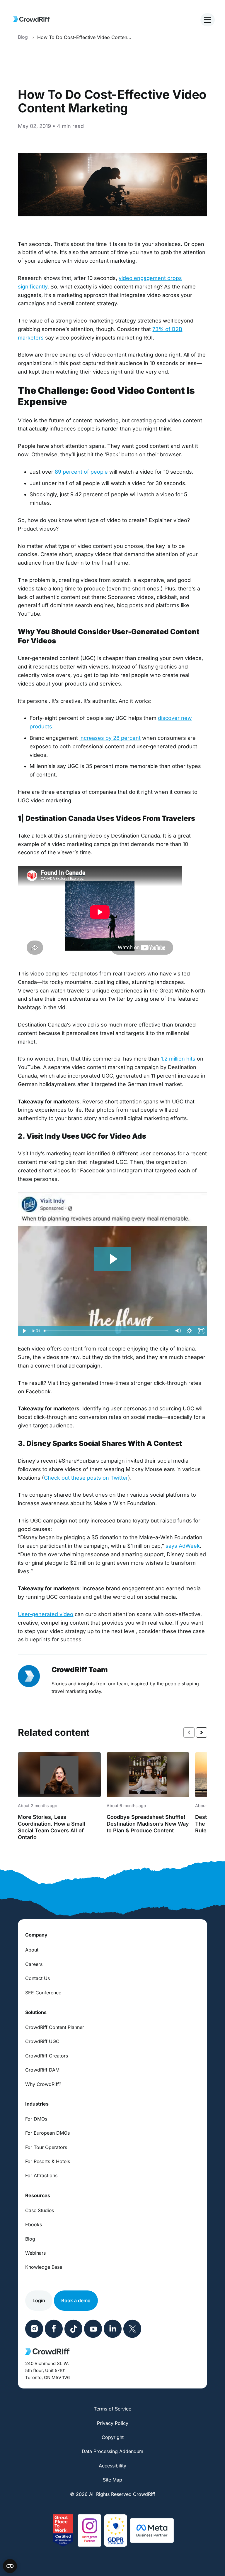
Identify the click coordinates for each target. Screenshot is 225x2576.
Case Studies (40, 2210)
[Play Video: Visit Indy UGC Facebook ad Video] (113, 1259)
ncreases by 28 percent (111, 738)
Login (39, 2300)
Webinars (35, 2253)
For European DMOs (47, 2133)
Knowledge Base (44, 2267)
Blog (30, 2239)
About (32, 1950)
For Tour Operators (46, 2147)
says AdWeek (183, 1546)
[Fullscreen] (201, 1331)
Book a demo (76, 2300)
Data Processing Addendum (112, 2451)
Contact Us (37, 1978)
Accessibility (112, 2466)
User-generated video (46, 1614)
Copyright (113, 2437)
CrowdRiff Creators (47, 2056)
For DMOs (36, 2119)
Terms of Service (112, 2409)
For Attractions (41, 2175)
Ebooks (34, 2224)
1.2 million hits (178, 1059)
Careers (34, 1964)
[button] (202, 1732)
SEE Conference (43, 1993)
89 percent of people (81, 472)
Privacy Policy (113, 2423)
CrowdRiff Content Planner (55, 2027)
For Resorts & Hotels (48, 2161)
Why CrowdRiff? (43, 2084)
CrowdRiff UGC (42, 2041)
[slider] (107, 1331)
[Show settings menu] (190, 1331)
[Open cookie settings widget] (10, 2566)
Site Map (112, 2480)
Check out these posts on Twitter (86, 1478)
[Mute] (178, 1331)
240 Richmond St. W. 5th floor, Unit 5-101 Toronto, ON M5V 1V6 (47, 2370)
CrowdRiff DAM (42, 2070)
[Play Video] (24, 1331)
